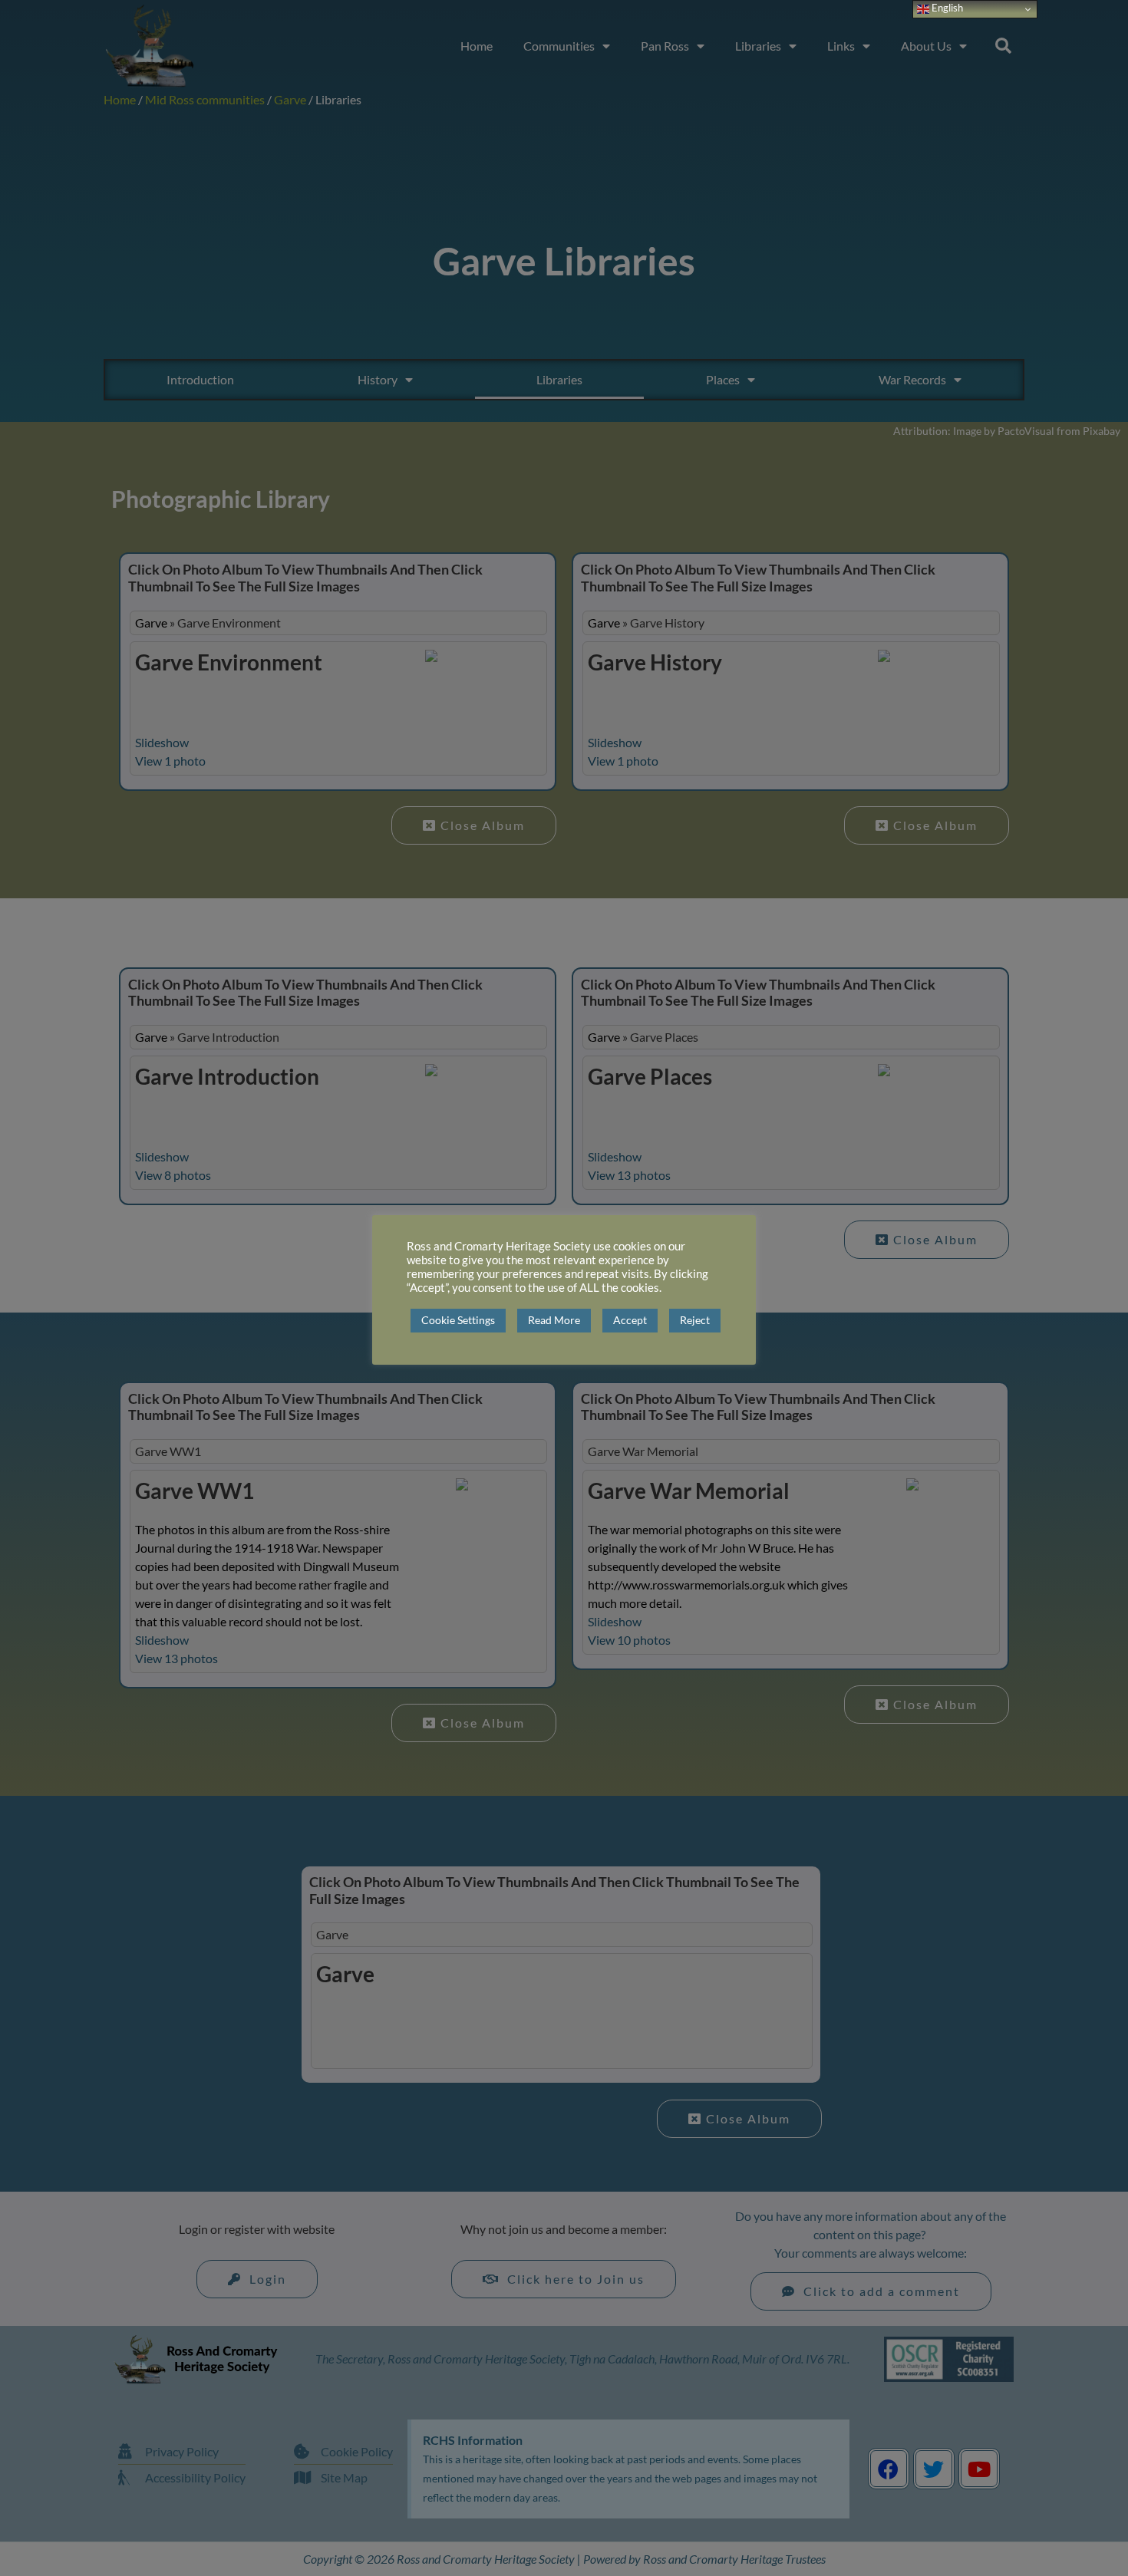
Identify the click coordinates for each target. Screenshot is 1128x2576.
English (946, 8)
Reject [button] (695, 1320)
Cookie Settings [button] (458, 1320)
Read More (554, 1320)
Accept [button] (630, 1320)
